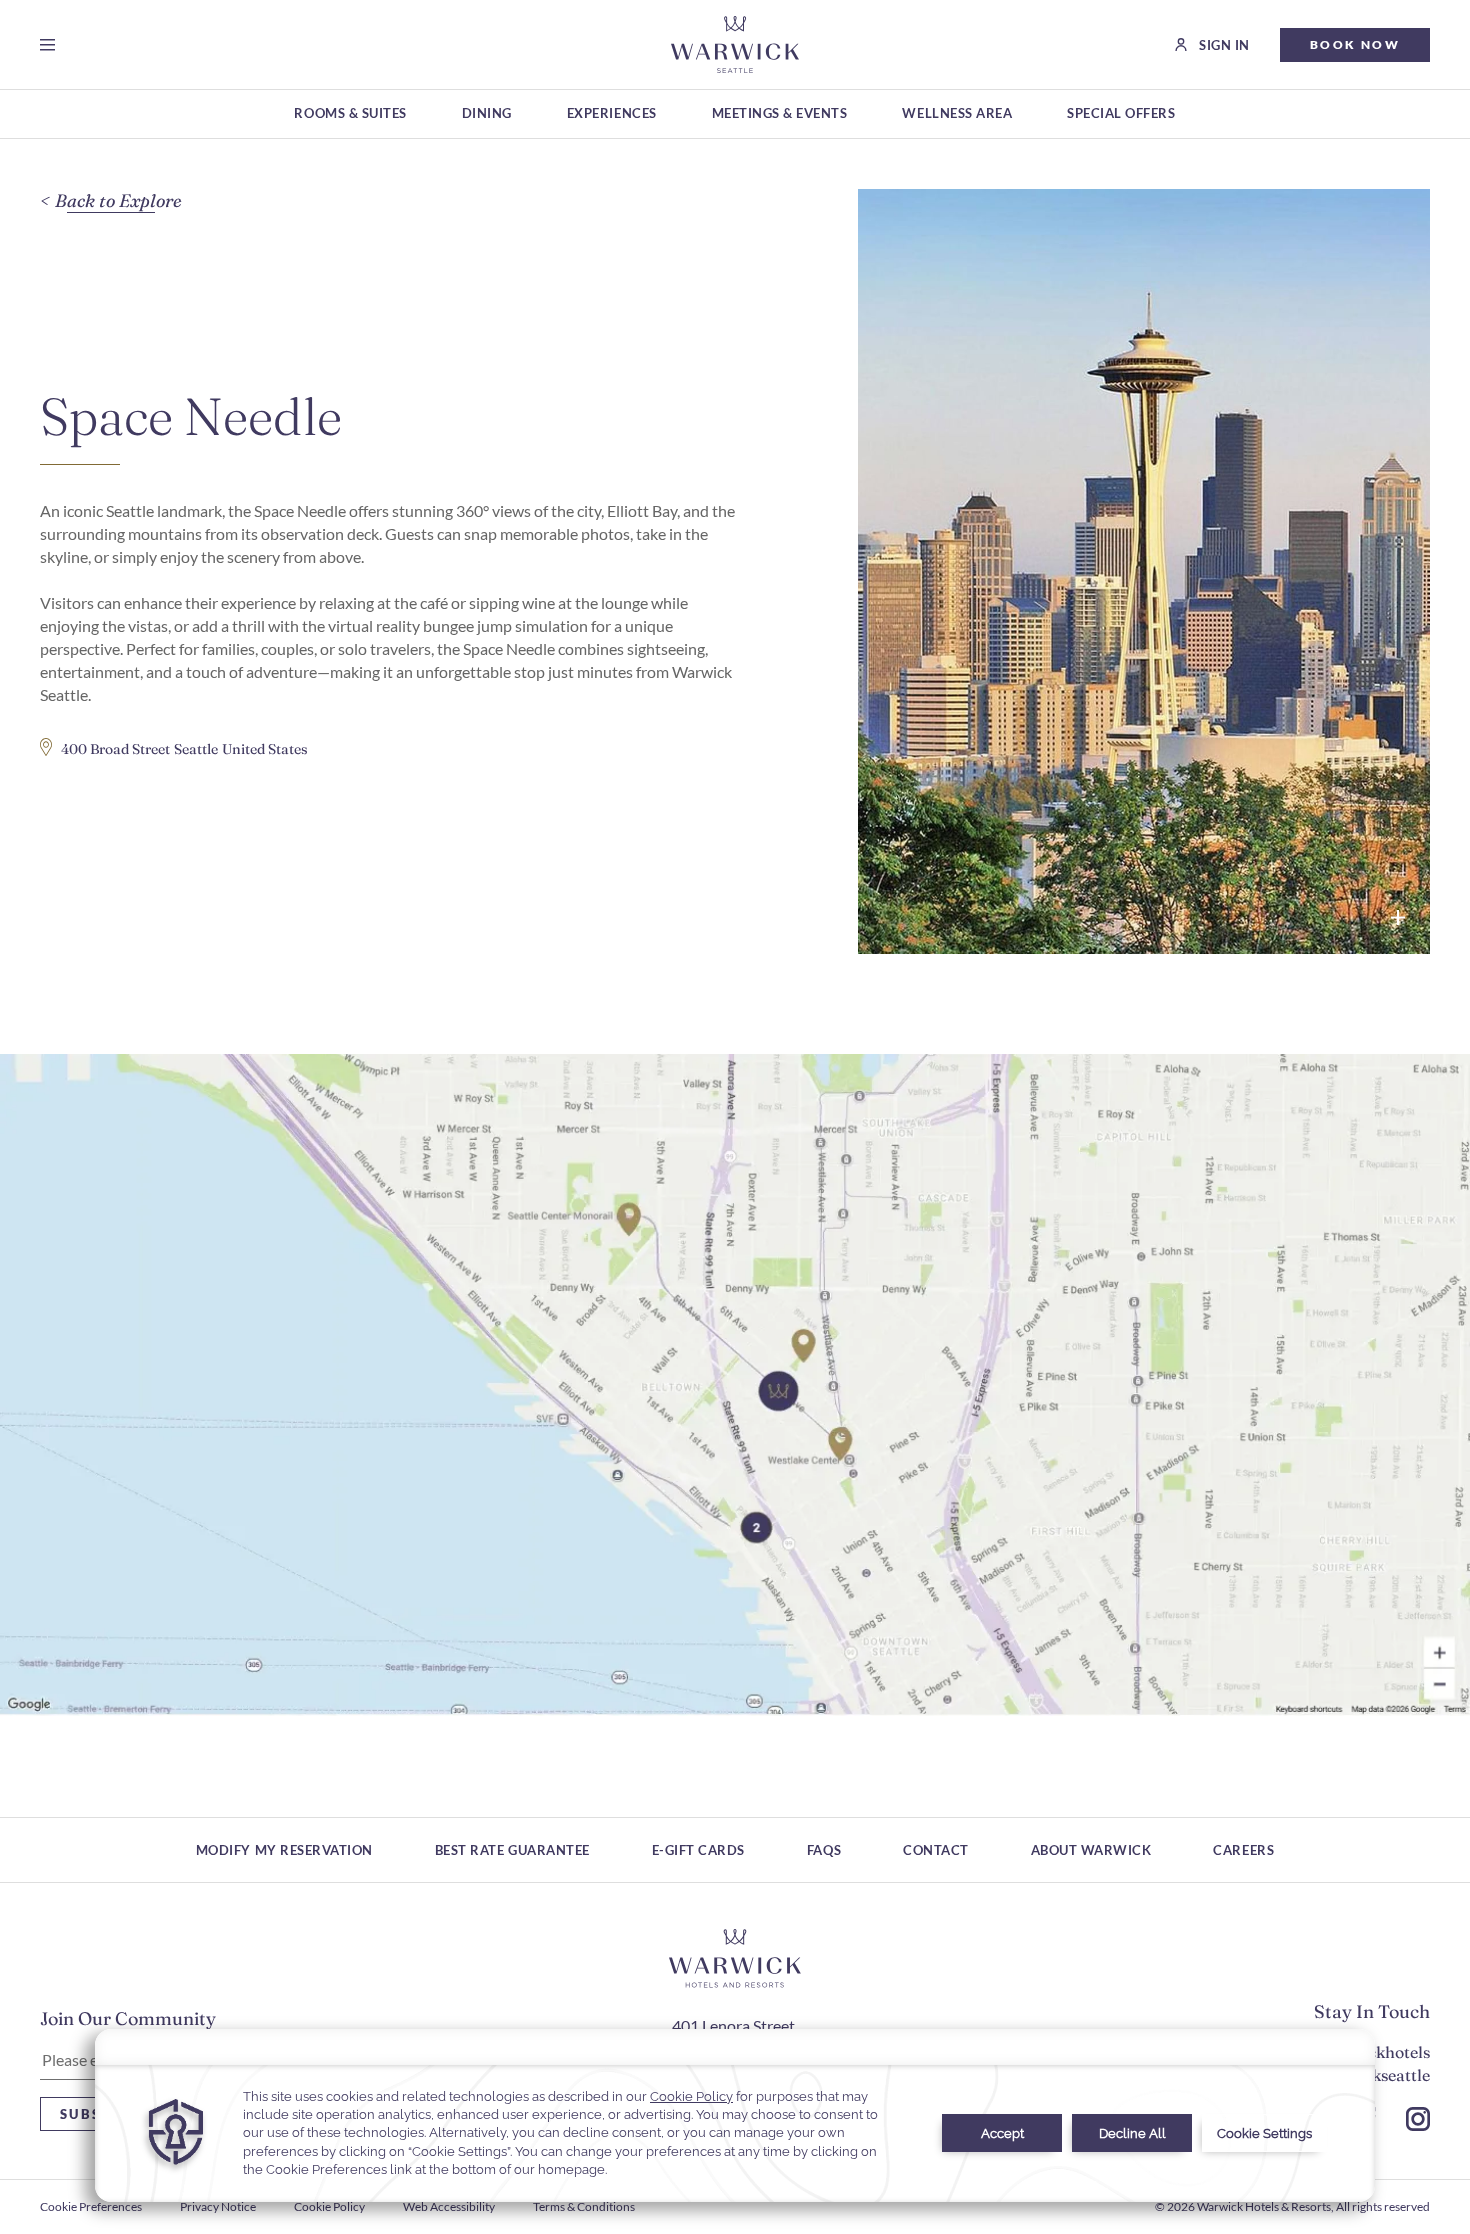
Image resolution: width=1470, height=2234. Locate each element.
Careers (1243, 1850)
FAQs (824, 1850)
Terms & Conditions (584, 2206)
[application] (735, 2115)
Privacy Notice (218, 2206)
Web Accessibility (449, 2206)
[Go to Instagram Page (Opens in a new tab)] (1418, 2119)
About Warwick (1091, 1850)
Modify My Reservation (284, 1850)
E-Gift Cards (698, 1850)
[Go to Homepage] (734, 44)
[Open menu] (51, 45)
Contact (936, 1850)
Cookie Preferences (91, 2206)
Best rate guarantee (512, 1850)
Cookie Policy (329, 2206)
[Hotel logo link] (735, 1959)
